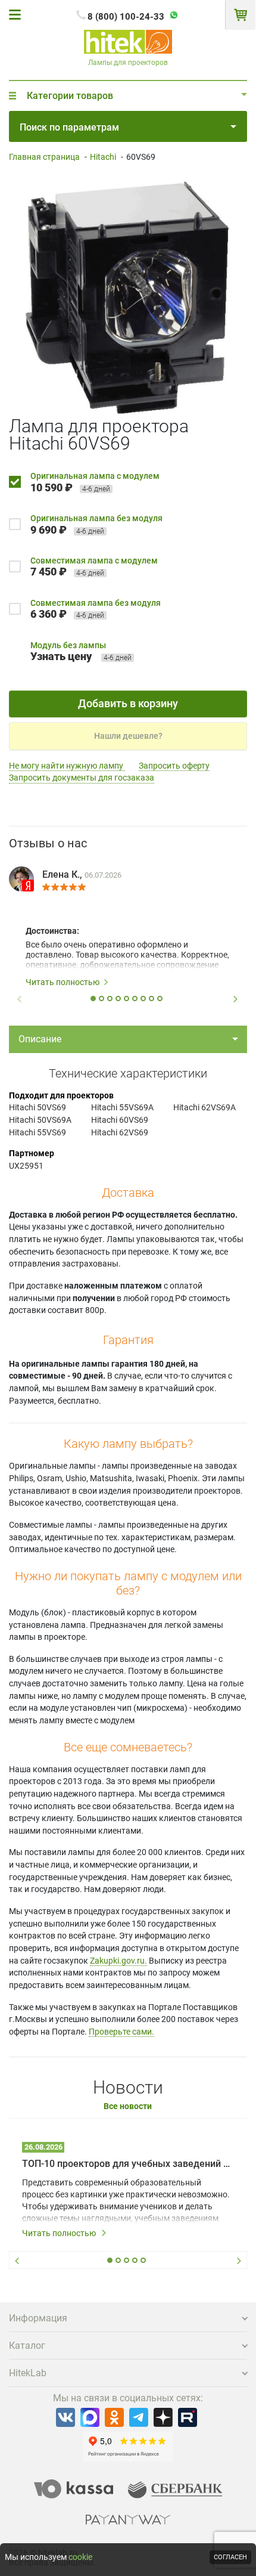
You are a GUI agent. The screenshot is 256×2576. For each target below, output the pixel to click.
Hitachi (103, 157)
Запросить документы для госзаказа (82, 778)
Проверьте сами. (121, 2032)
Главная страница (44, 157)
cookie (80, 2557)
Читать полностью (63, 982)
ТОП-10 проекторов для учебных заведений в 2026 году (128, 2164)
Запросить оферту (174, 766)
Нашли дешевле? (128, 736)
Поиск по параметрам (69, 127)
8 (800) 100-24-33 (126, 17)
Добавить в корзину (128, 703)
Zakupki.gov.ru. (118, 1961)
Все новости (128, 2106)
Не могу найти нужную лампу (67, 766)
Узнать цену (61, 656)
